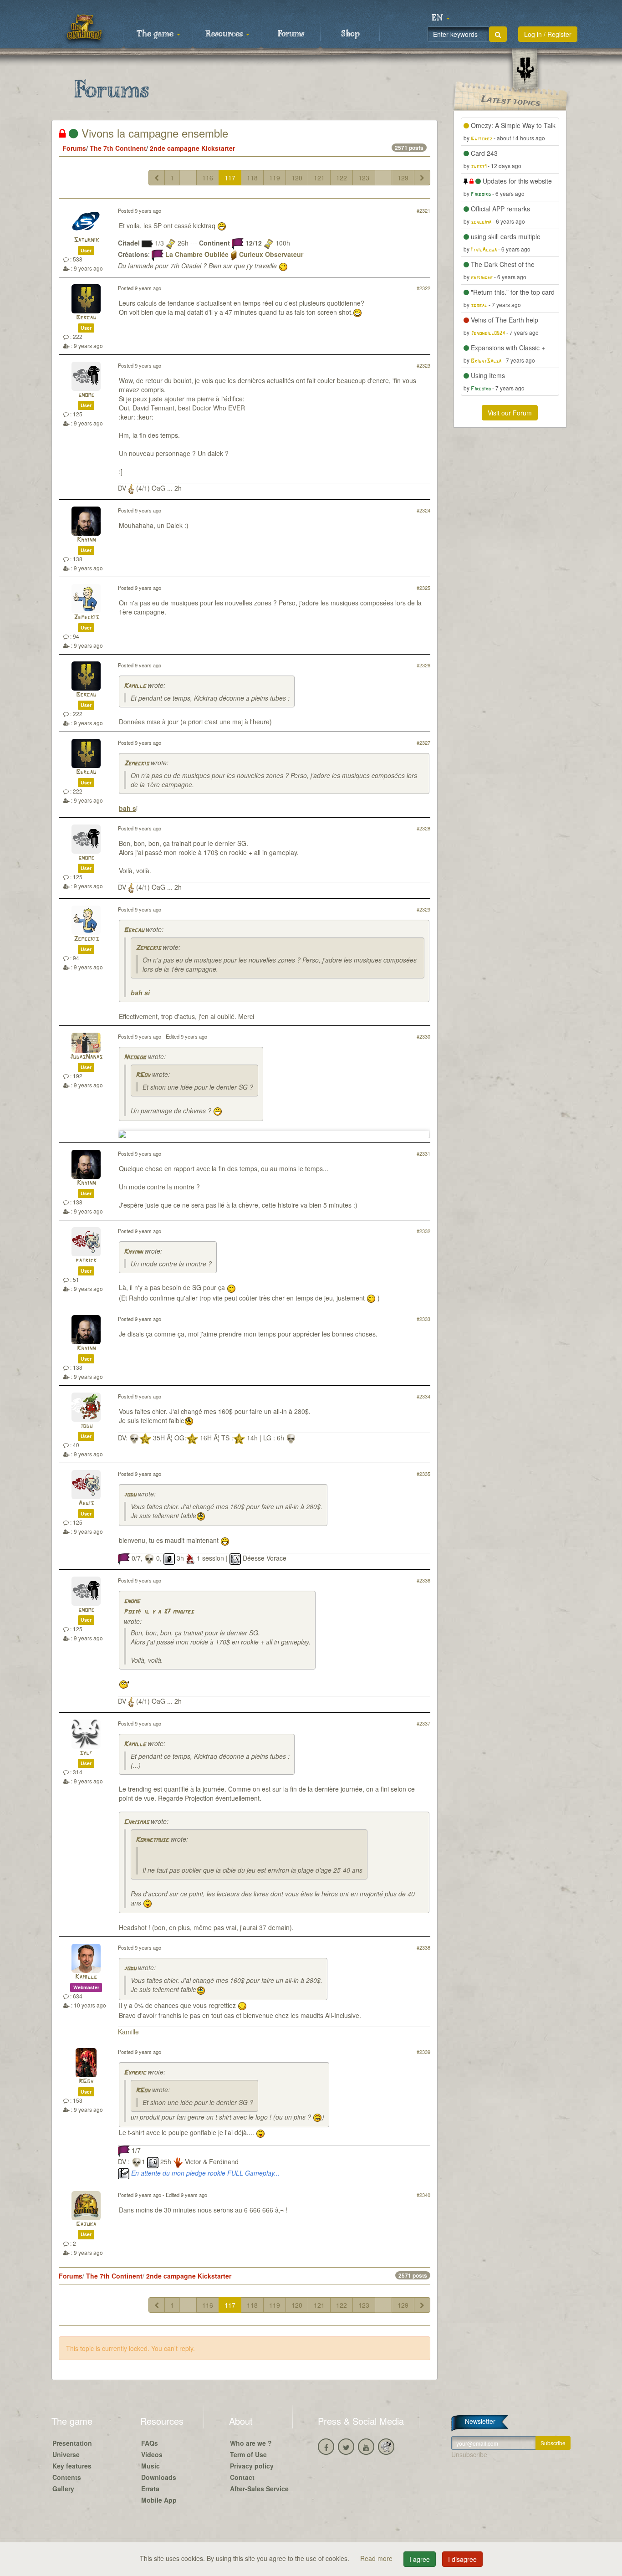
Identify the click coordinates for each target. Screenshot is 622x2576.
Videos (152, 2454)
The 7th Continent (118, 148)
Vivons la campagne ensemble (153, 133)
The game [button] (156, 34)
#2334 (423, 1396)
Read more (377, 2558)
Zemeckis (86, 617)
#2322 (423, 288)
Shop (350, 34)
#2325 (423, 588)
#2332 (423, 1231)
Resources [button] (225, 34)
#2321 (423, 210)
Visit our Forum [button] (510, 413)
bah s (127, 808)
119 (275, 178)
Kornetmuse (152, 1840)
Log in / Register (548, 34)
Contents (67, 2477)
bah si (140, 993)
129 (403, 178)
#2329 (423, 909)
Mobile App (159, 2500)
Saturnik (86, 240)
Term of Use (248, 2454)
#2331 (423, 1153)
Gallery (63, 2489)
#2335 (423, 1474)
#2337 (423, 1723)
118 (252, 178)
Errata (150, 2489)
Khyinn (86, 540)
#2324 (423, 510)
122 (342, 178)
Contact (242, 2477)
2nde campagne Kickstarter (192, 148)
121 (319, 178)
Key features (72, 2466)
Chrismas (136, 1822)
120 (297, 178)
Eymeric (135, 2073)
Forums (291, 34)
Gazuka (86, 2225)
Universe (66, 2454)
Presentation (72, 2443)
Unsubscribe (469, 2454)
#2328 (423, 828)
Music (150, 2466)
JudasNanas (86, 1057)
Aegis (86, 1503)
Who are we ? (251, 2443)
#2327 (423, 743)
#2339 (423, 2052)
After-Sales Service (259, 2489)
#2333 (423, 1319)
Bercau (86, 318)
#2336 (423, 1580)
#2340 (423, 2195)
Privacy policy (252, 2466)
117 (230, 178)
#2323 (423, 365)
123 (364, 178)
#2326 (423, 665)
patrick (86, 1261)
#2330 (423, 1036)
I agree (420, 2559)
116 (208, 178)
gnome (86, 395)
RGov (143, 1075)
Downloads (159, 2477)
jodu (86, 1426)
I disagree (462, 2559)
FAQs (150, 2443)
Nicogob (135, 1058)
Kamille (135, 686)
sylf (86, 1753)
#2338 (423, 1947)
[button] (441, 18)
